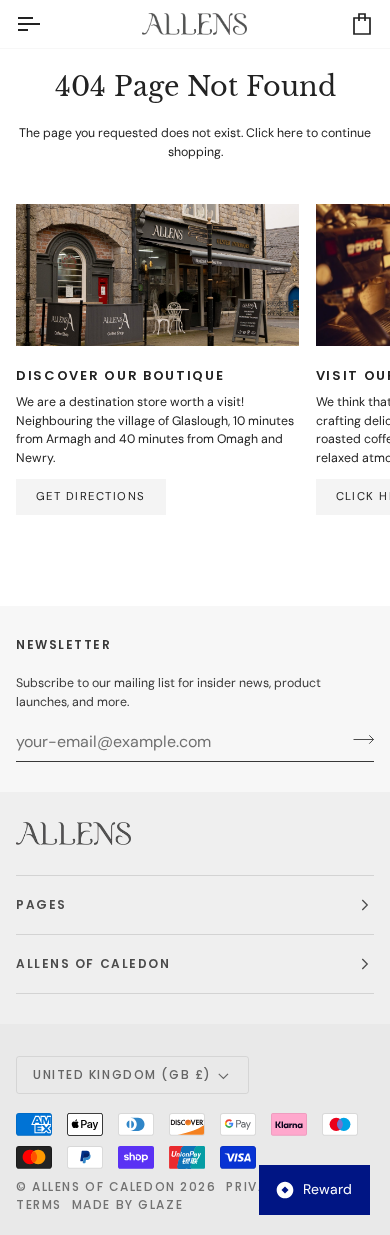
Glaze (160, 1204)
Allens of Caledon (104, 1186)
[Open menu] (46, 24)
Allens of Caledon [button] (93, 963)
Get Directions (91, 496)
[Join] (357, 739)
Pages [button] (41, 904)
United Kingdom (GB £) (122, 1074)
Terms (39, 1204)
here (290, 133)
